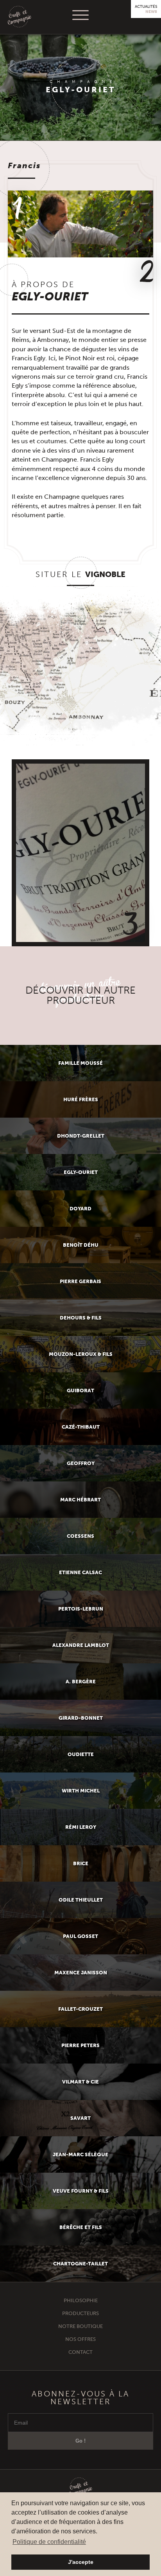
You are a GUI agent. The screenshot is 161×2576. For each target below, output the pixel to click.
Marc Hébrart (80, 1500)
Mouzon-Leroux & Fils (81, 1354)
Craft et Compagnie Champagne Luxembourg (20, 17)
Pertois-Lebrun (81, 1609)
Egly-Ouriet (81, 1172)
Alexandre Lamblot (81, 1645)
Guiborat (80, 1390)
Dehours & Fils (81, 1318)
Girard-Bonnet (81, 1718)
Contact (80, 2352)
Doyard (80, 1209)
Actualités (146, 9)
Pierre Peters (80, 2045)
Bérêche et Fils (81, 2227)
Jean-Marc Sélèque (80, 2154)
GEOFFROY (81, 1463)
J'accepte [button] (81, 2562)
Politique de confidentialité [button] (49, 2542)
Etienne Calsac (80, 1572)
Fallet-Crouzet (80, 2009)
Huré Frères (81, 1099)
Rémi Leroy (81, 1827)
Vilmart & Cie (80, 2082)
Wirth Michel (81, 1791)
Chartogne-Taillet (80, 2264)
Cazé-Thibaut (81, 1427)
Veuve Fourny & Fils (81, 2191)
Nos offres (80, 2339)
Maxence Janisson (81, 1973)
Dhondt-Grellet (81, 1136)
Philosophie (81, 2300)
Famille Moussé (80, 1063)
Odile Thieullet (81, 1900)
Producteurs (80, 2313)
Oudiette (81, 1754)
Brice (81, 1863)
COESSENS (80, 1536)
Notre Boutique (80, 2326)
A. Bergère (81, 1682)
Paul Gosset (80, 1936)
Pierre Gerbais (80, 1281)
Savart (80, 2118)
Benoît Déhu (81, 1245)
